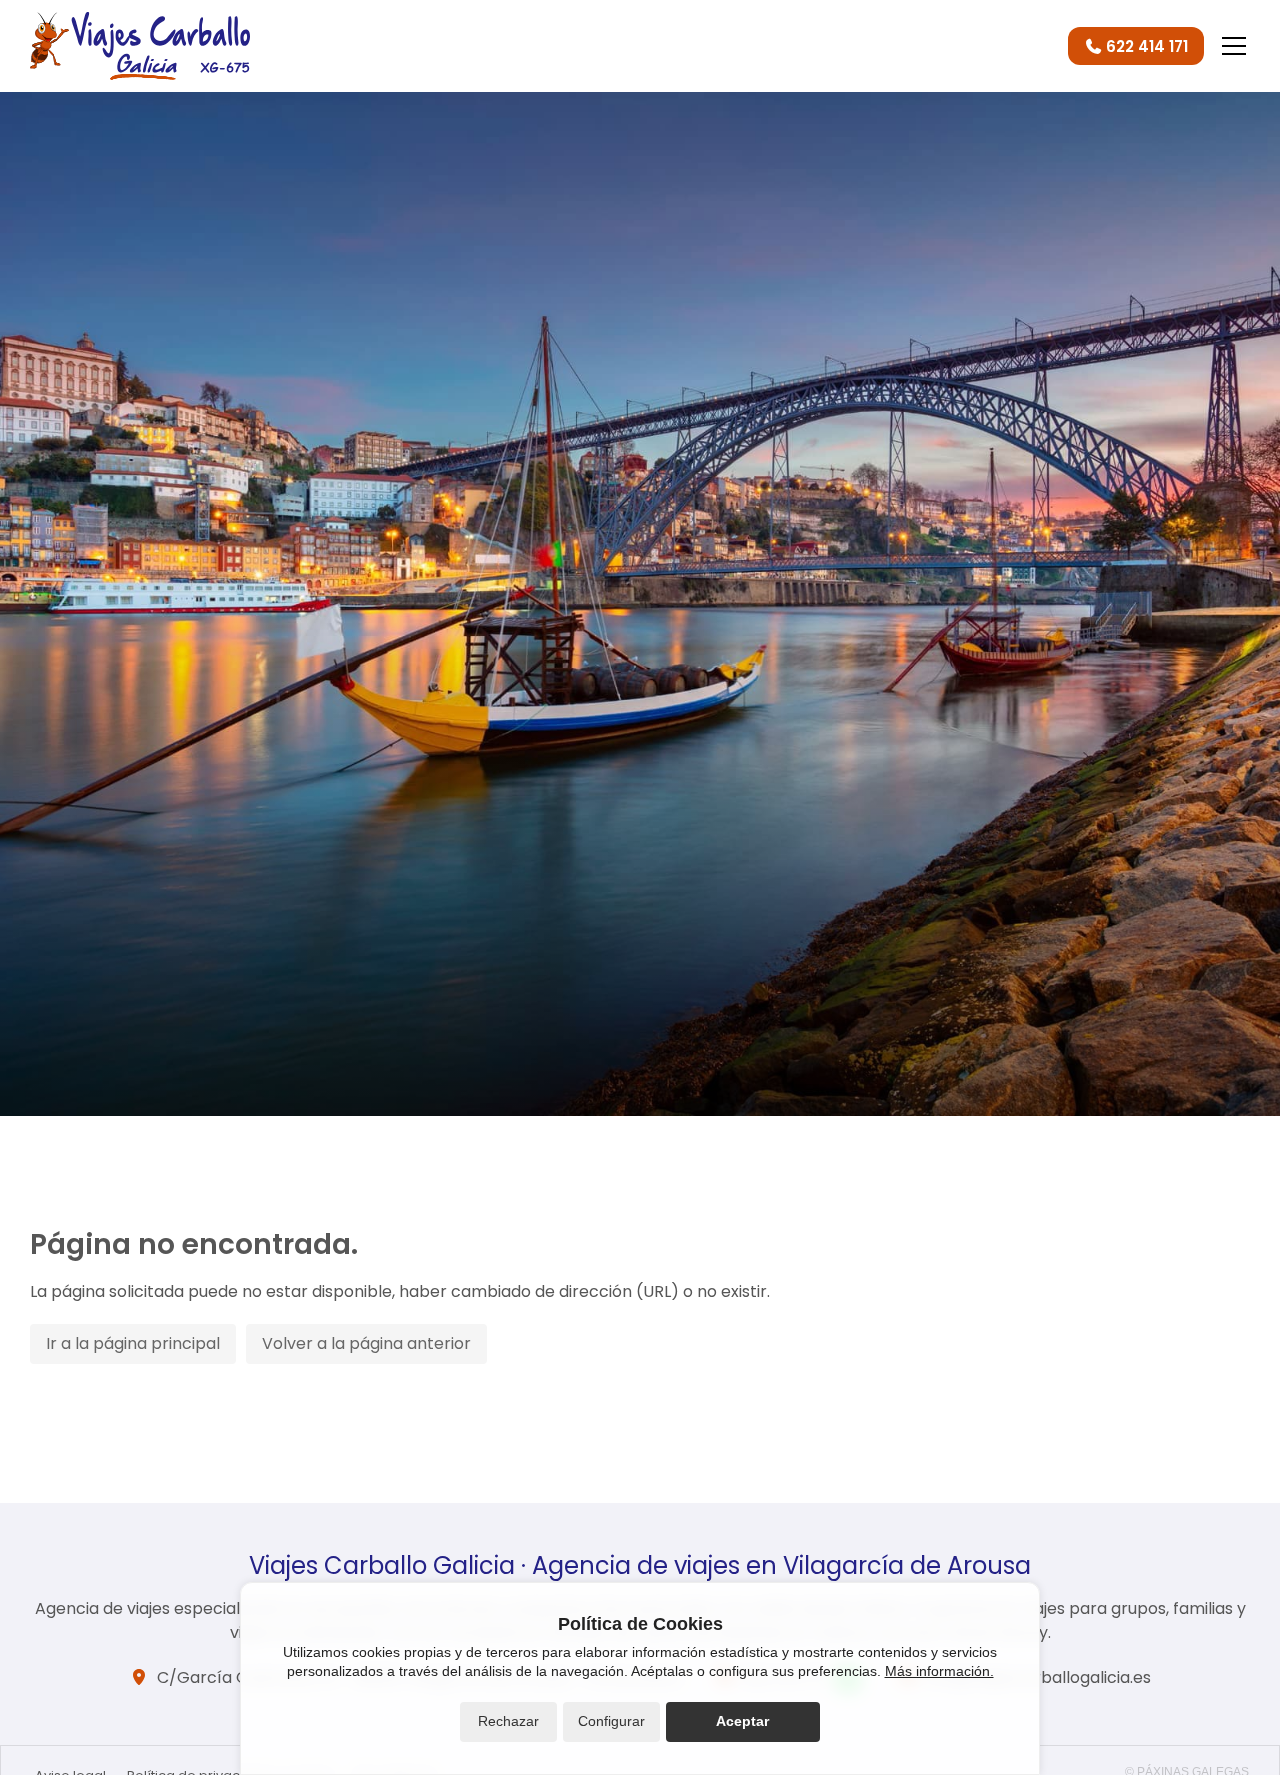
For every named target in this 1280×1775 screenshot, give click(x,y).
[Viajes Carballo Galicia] (140, 46)
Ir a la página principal (133, 1343)
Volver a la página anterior (366, 1343)
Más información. (939, 1671)
